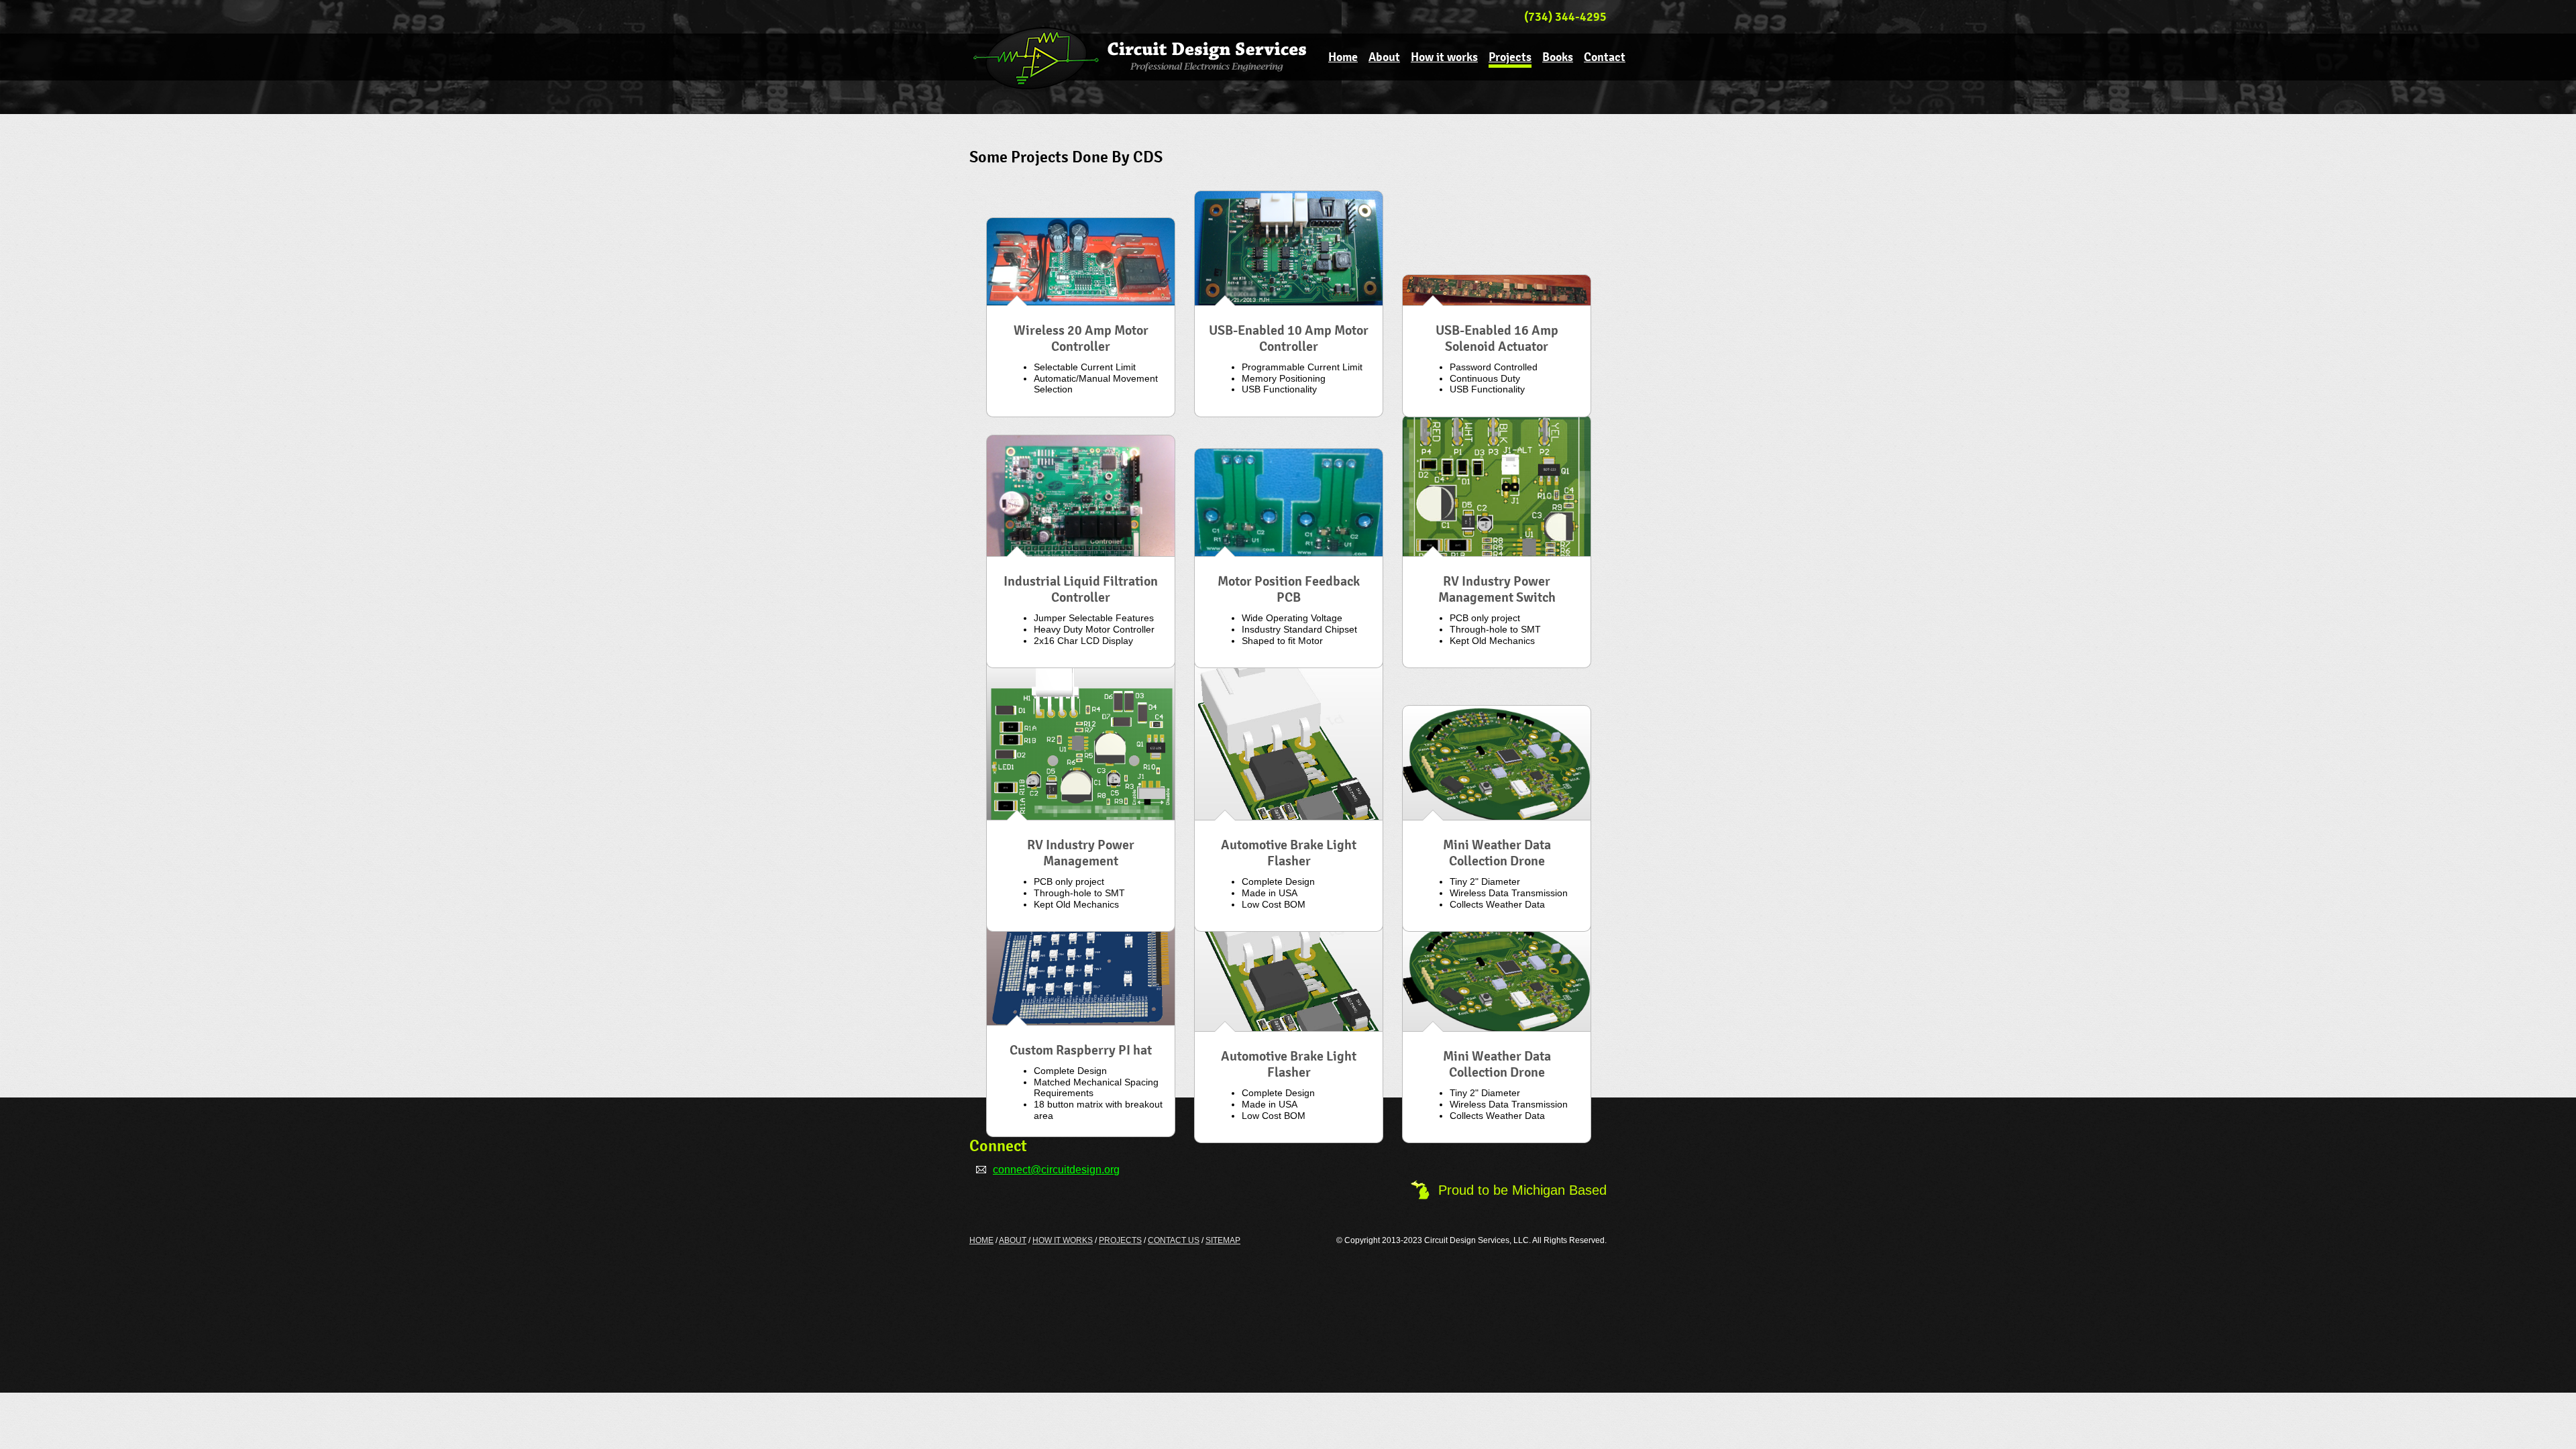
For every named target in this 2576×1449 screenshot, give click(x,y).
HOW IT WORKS (1063, 1240)
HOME (981, 1240)
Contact (1605, 57)
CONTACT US (1174, 1240)
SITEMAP (1223, 1240)
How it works (1444, 57)
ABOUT (1013, 1240)
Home (1343, 57)
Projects (1510, 57)
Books (1558, 57)
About (1384, 57)
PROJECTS (1120, 1240)
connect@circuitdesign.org (1056, 1170)
